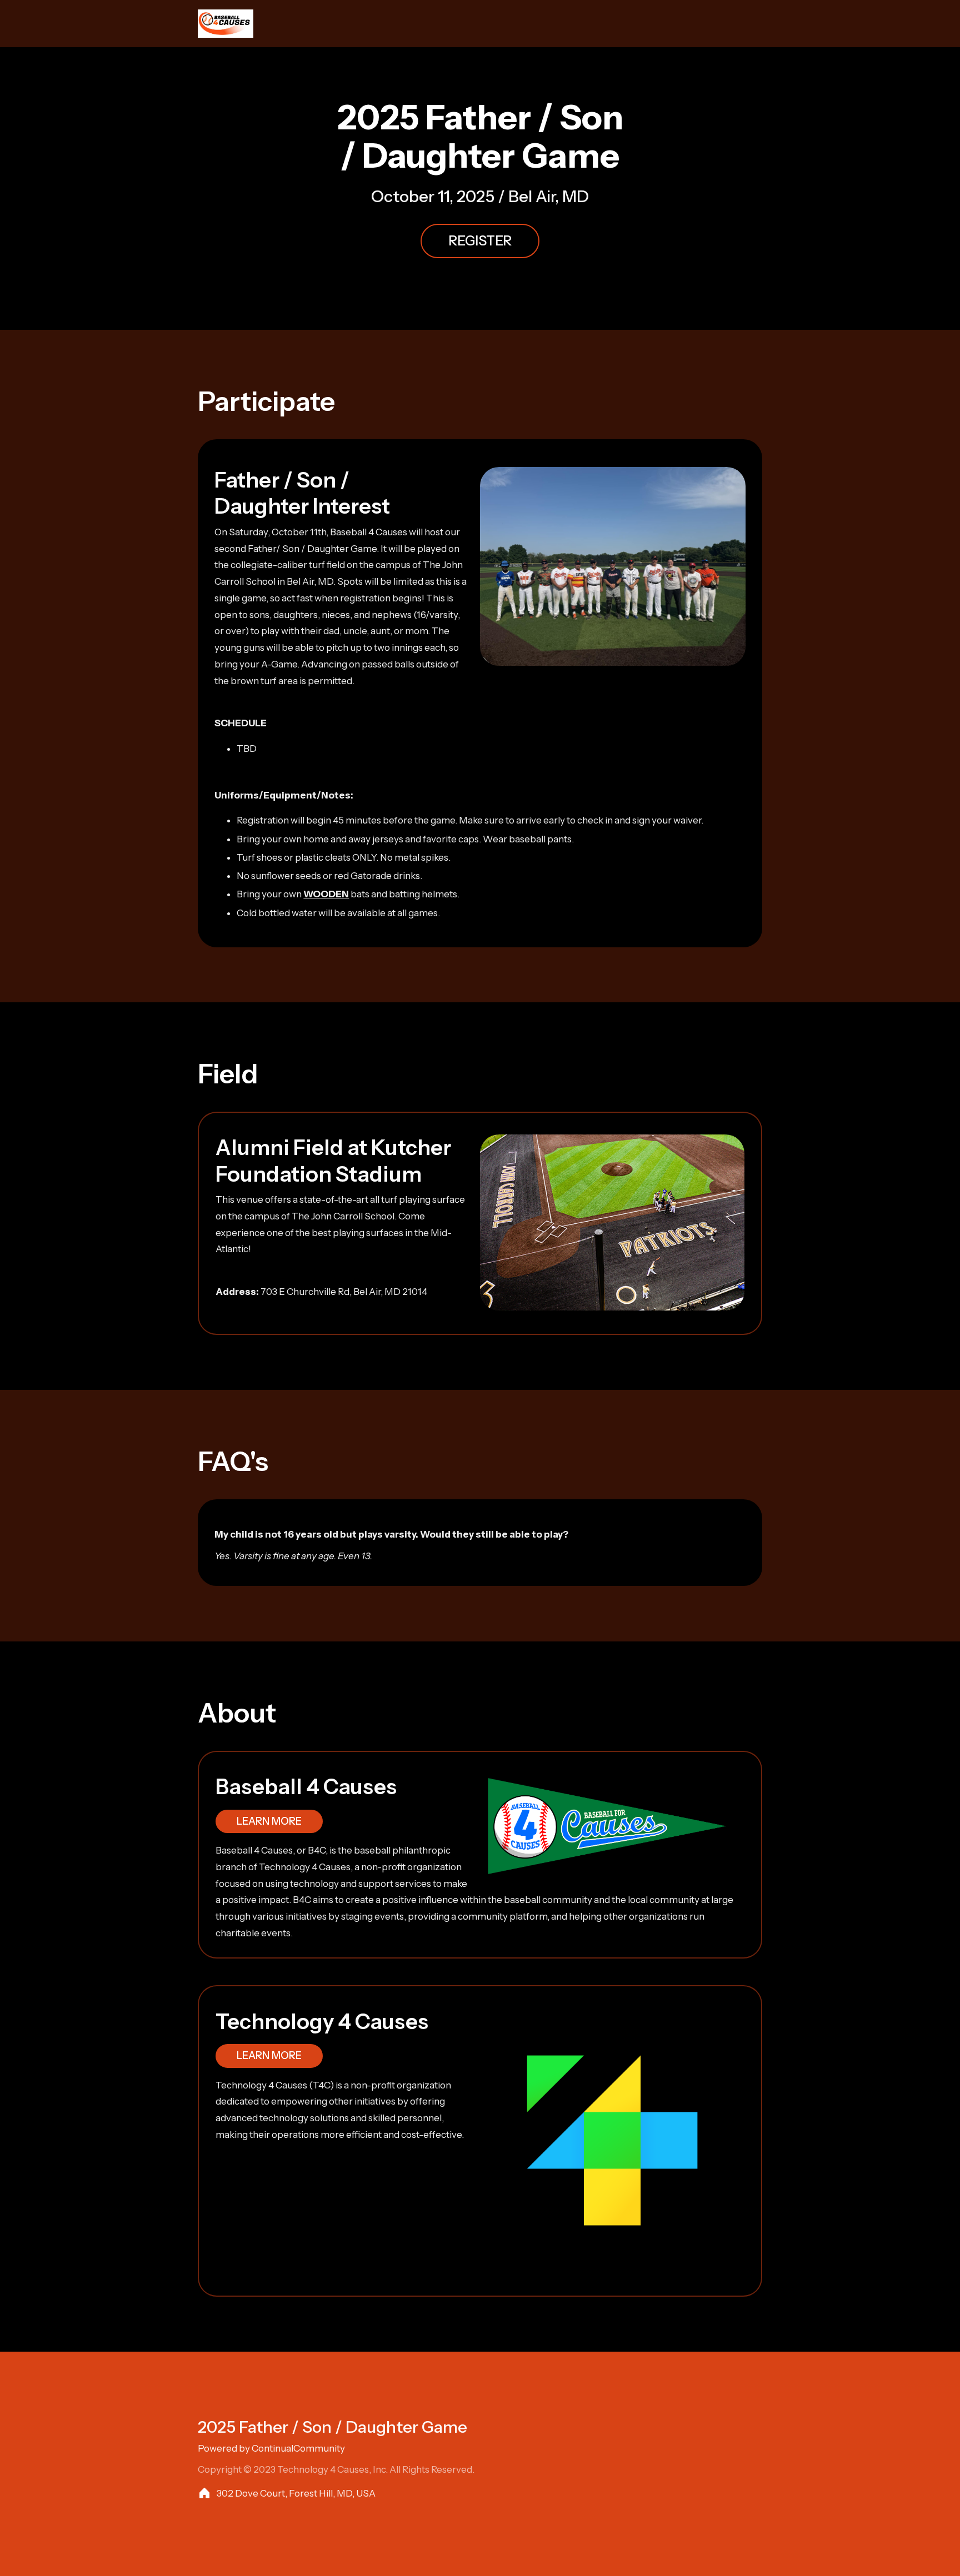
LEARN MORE (269, 1821)
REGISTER (480, 241)
